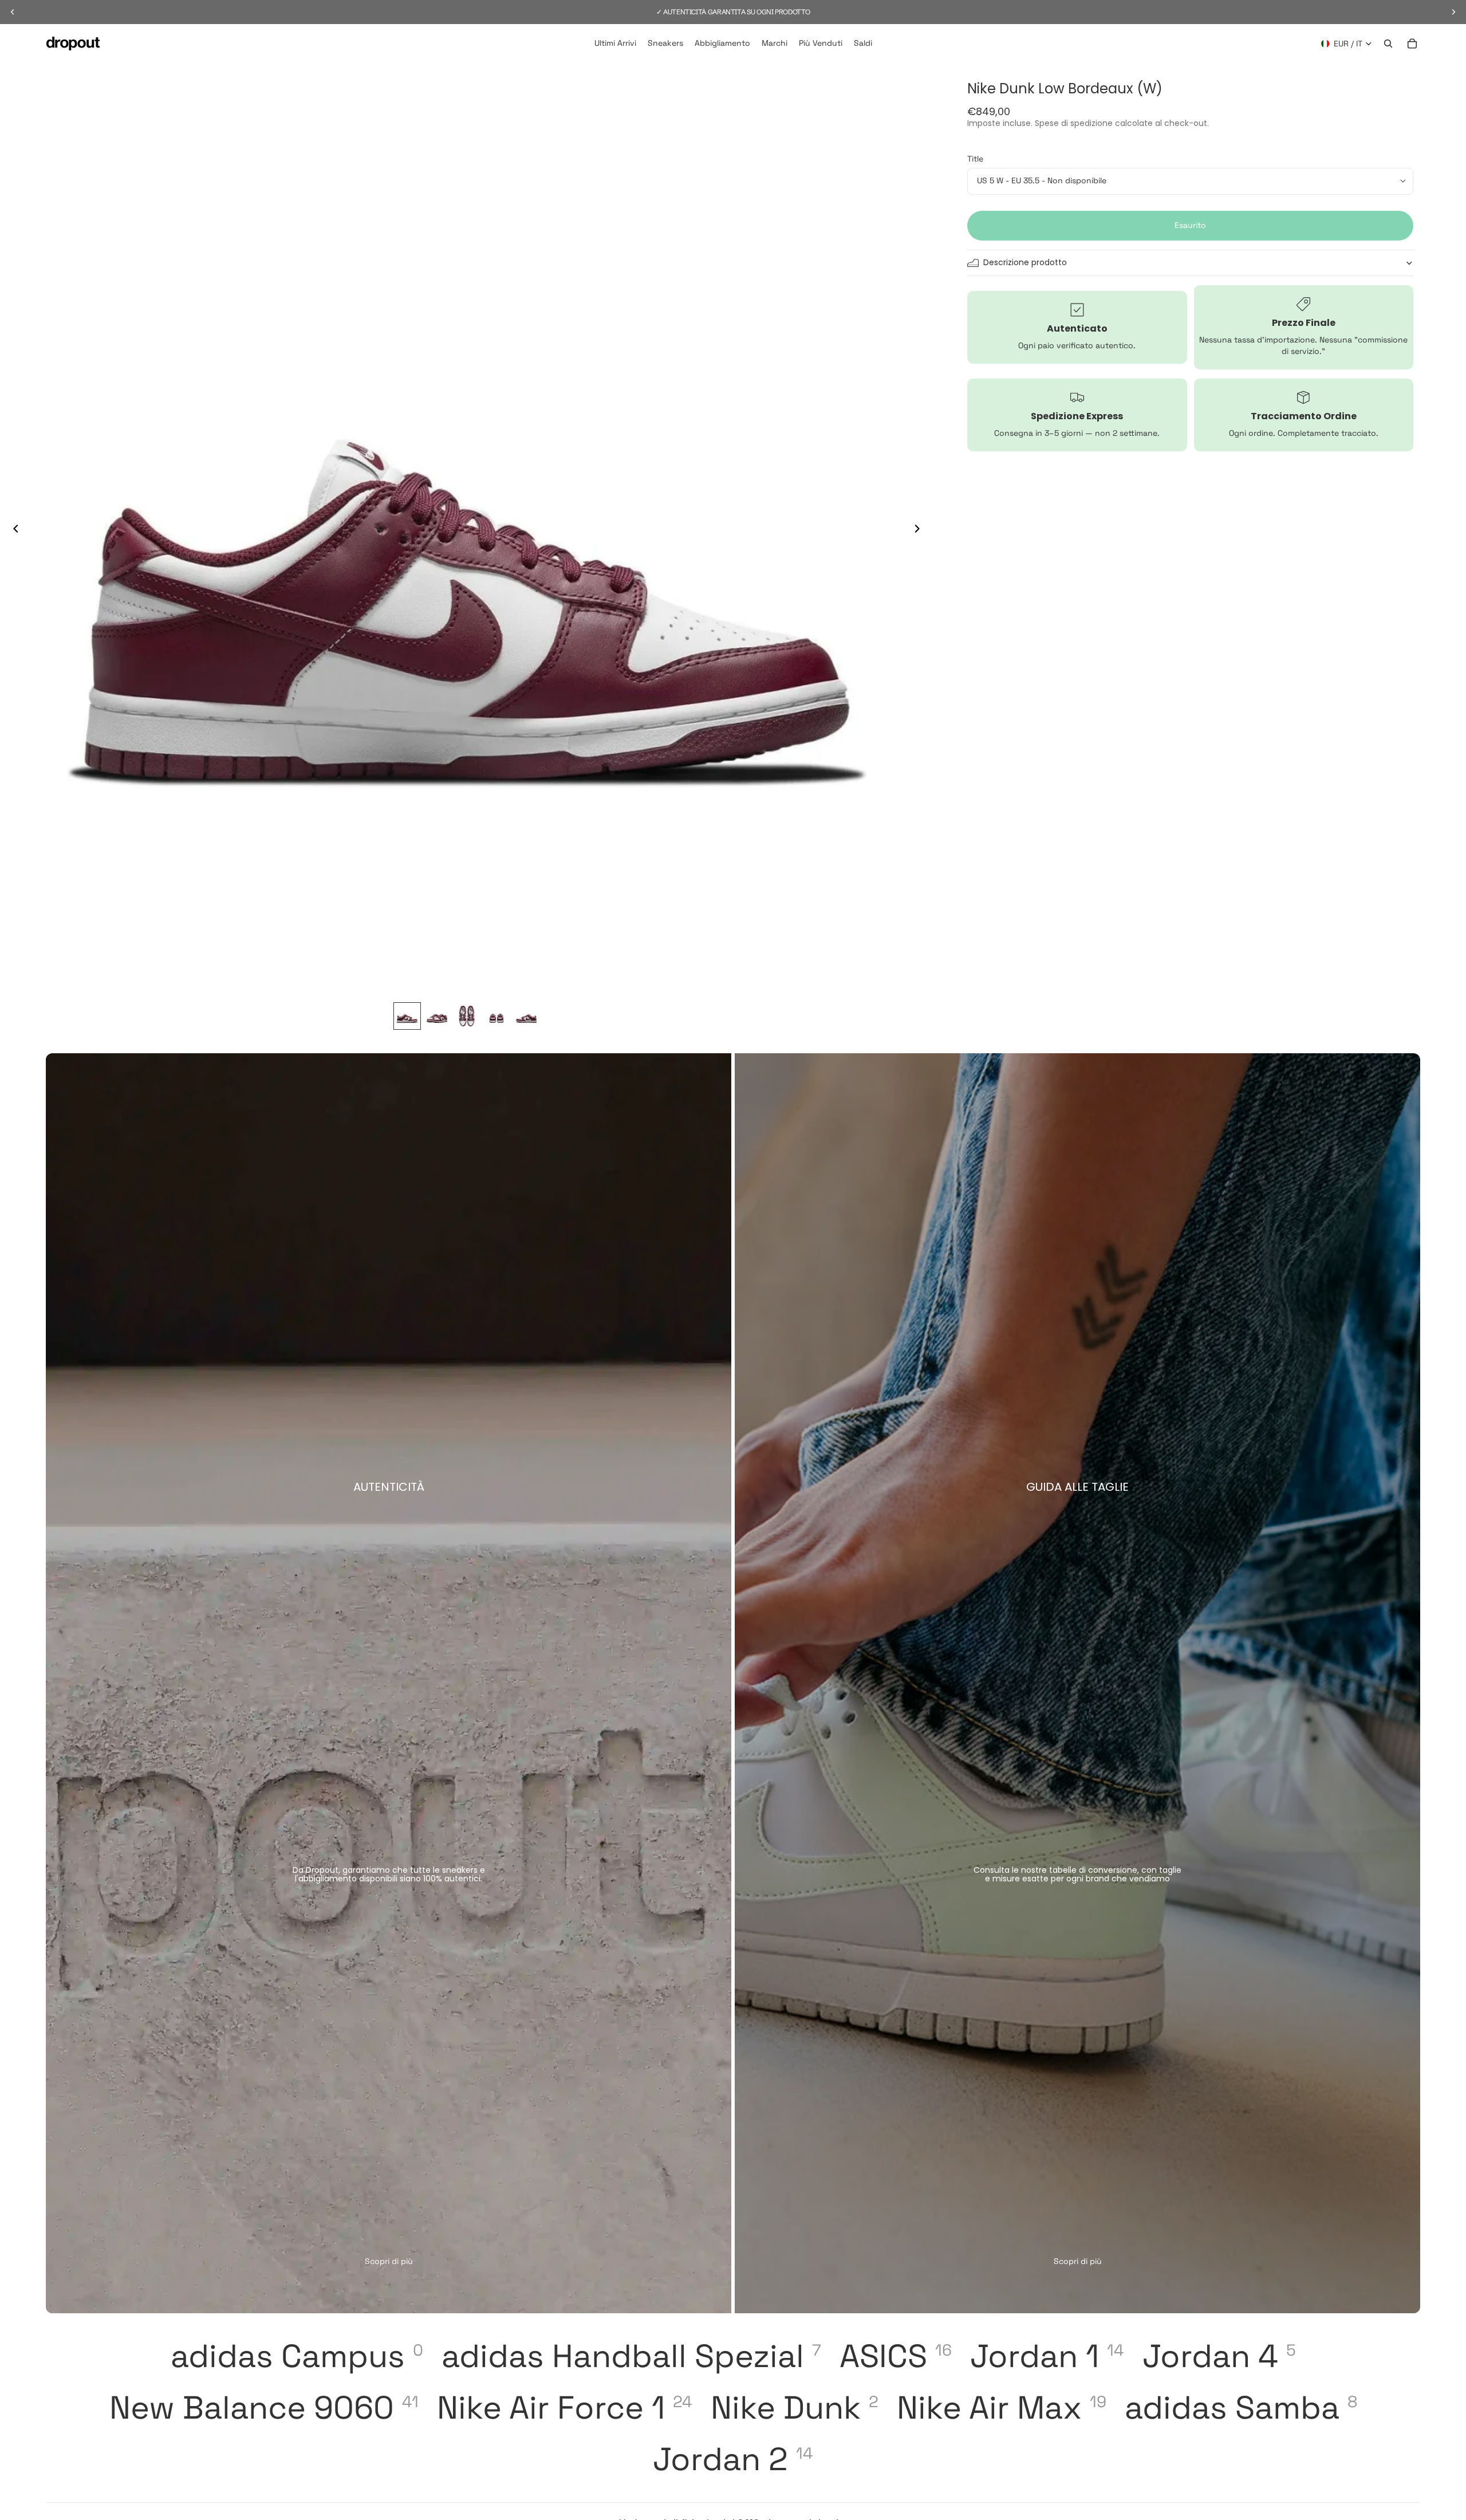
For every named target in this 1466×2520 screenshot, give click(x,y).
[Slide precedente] (13, 530)
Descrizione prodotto (1025, 262)
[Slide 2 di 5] (437, 1016)
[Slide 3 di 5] (467, 1016)
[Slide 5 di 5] (526, 1016)
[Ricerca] (1388, 44)
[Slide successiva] (920, 530)
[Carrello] (1412, 44)
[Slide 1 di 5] (407, 1016)
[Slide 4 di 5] (496, 1016)
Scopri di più (389, 2261)
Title (975, 159)
